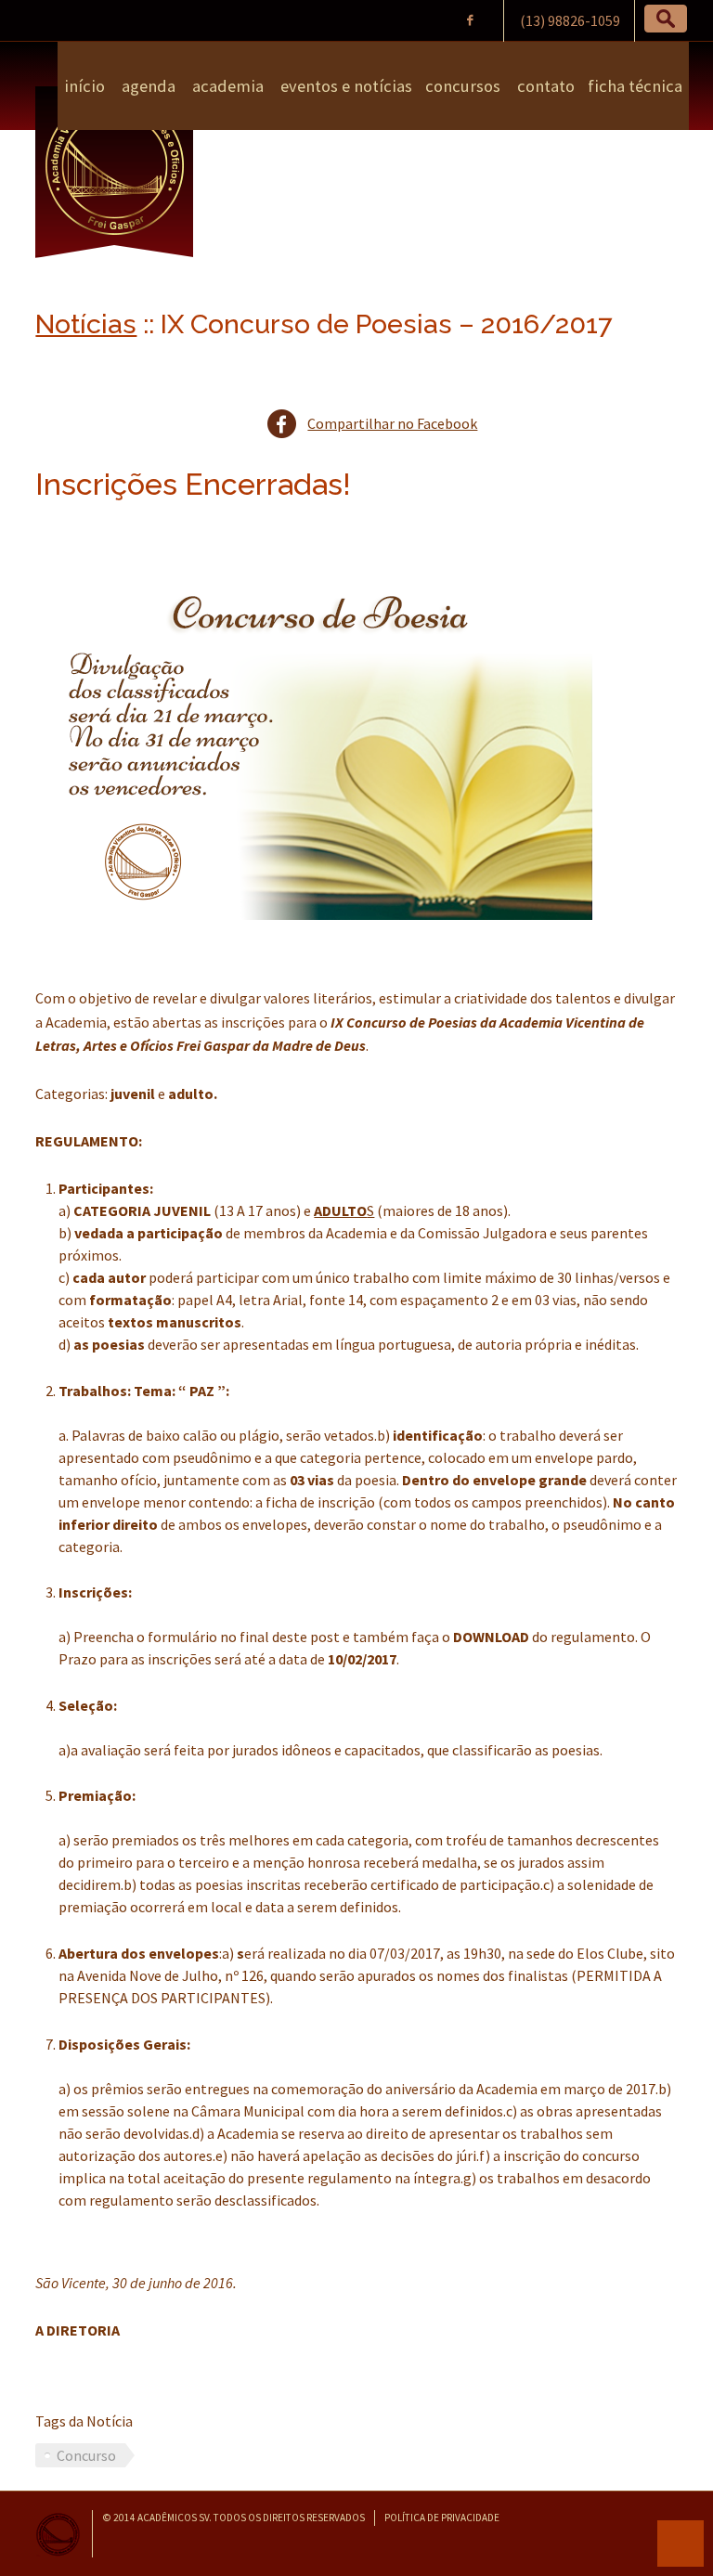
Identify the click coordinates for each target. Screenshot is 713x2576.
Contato (544, 86)
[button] (666, 19)
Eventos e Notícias (344, 86)
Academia (226, 86)
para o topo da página (681, 2544)
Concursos (463, 86)
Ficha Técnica (635, 86)
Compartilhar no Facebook (392, 423)
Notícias (86, 324)
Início (84, 86)
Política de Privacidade (442, 2518)
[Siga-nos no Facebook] (470, 20)
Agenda (147, 86)
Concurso (86, 2455)
